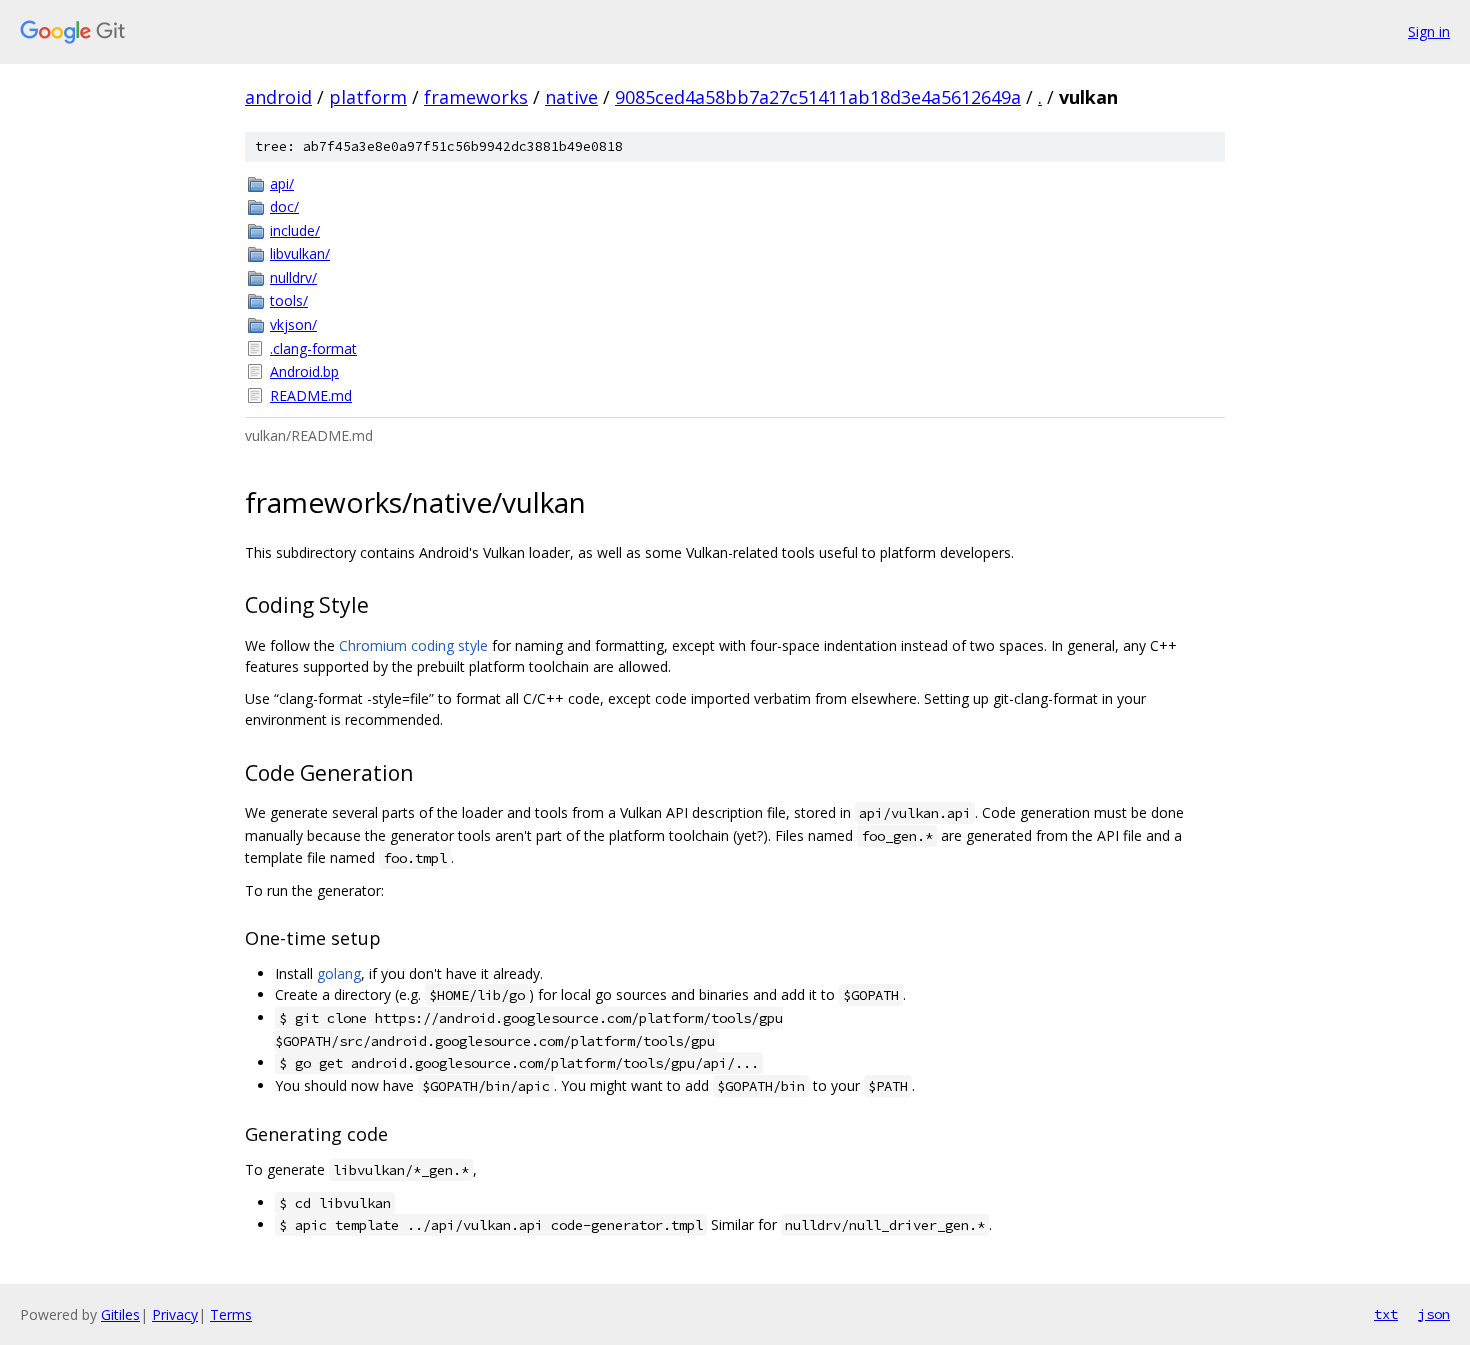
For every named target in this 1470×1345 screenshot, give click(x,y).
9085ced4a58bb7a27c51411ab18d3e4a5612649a (818, 97)
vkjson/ (293, 324)
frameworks (476, 97)
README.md (311, 395)
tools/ (289, 300)
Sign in (1429, 31)
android (278, 97)
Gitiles (120, 1314)
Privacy (175, 1314)
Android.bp (304, 371)
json (1434, 1314)
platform (368, 97)
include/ (295, 230)
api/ (282, 183)
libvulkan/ (300, 253)
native (571, 97)
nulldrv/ (293, 277)
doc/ (284, 206)
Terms (231, 1314)
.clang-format (313, 348)
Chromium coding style (413, 645)
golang (339, 973)
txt (1386, 1314)
